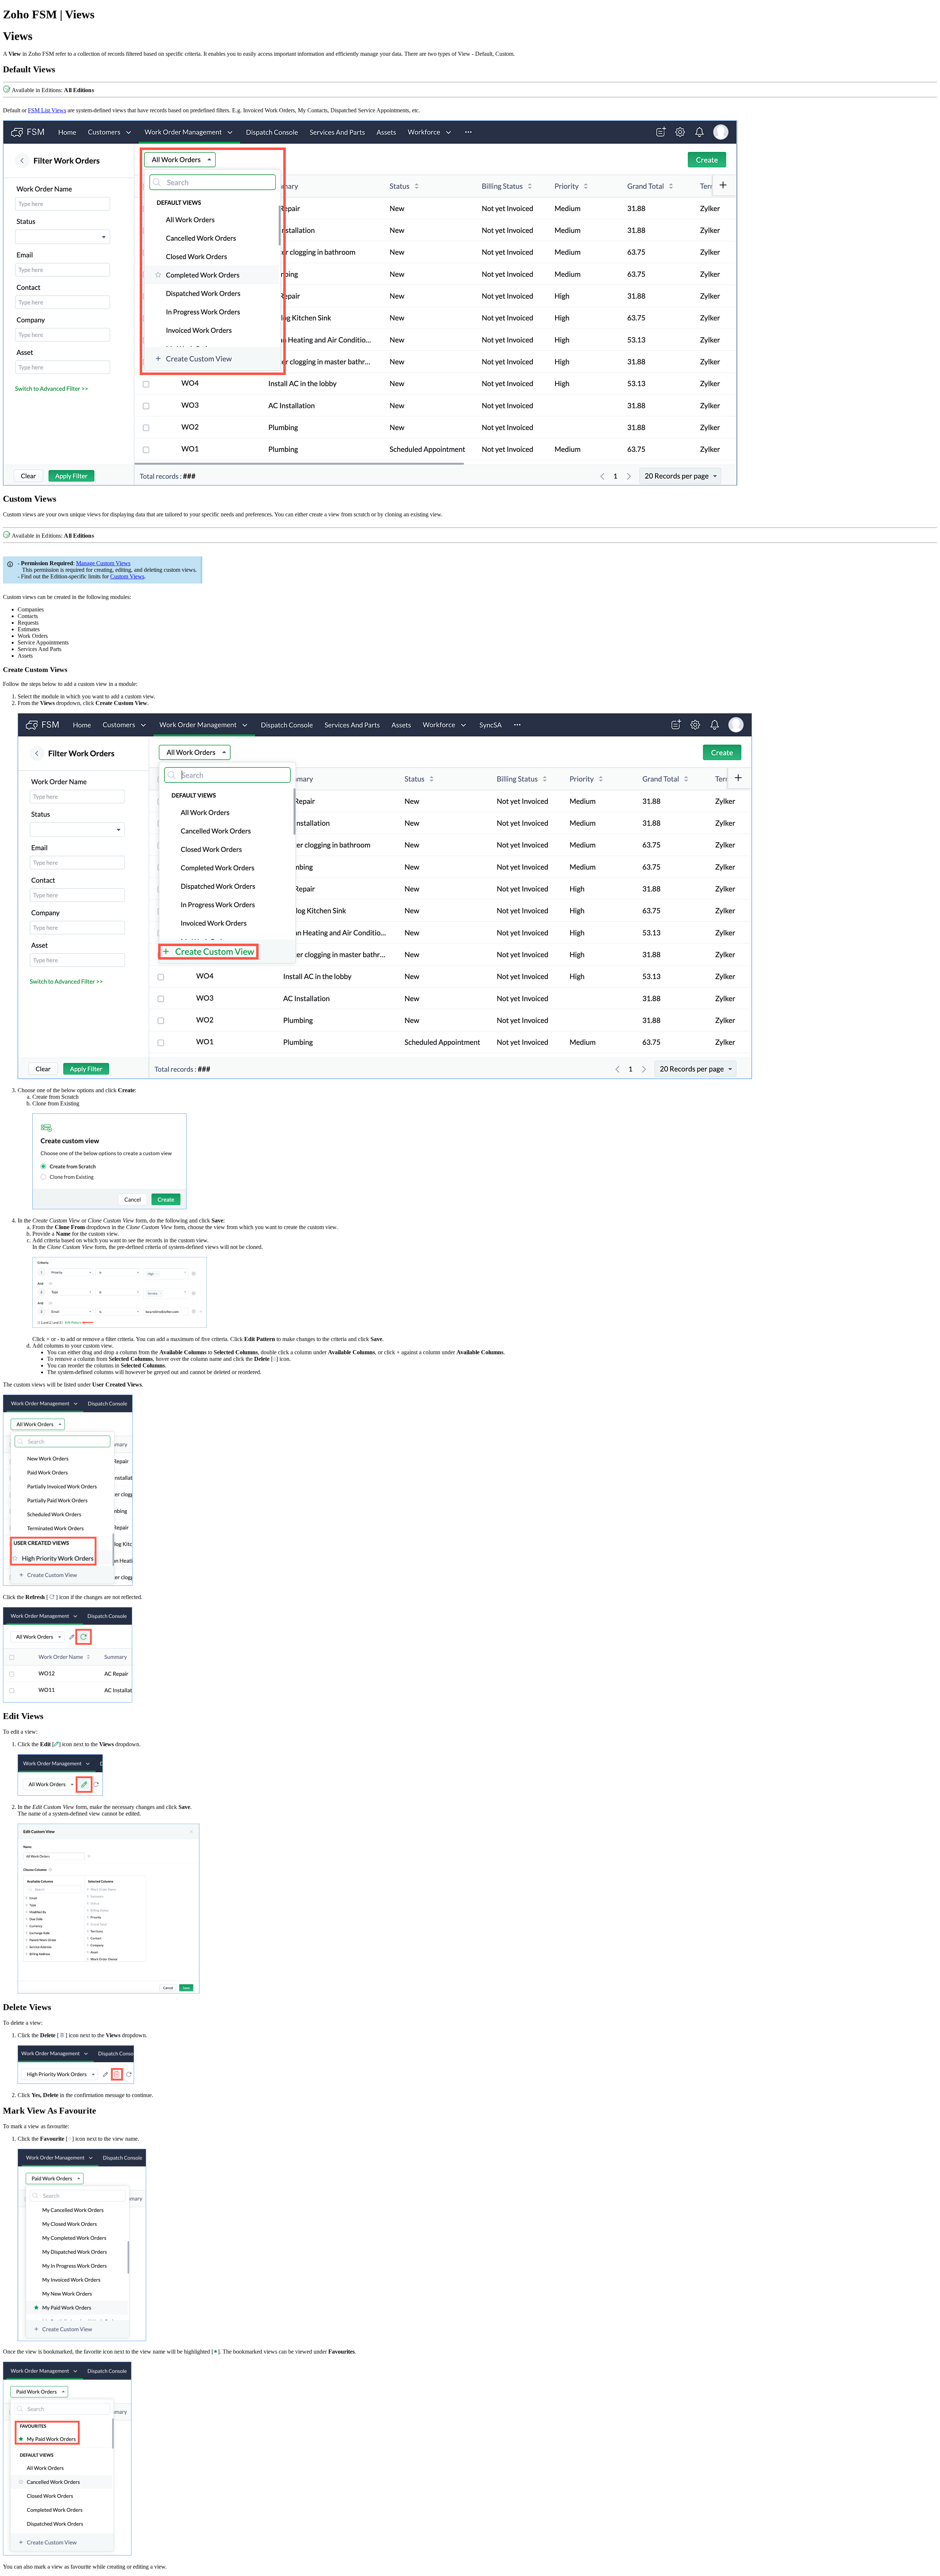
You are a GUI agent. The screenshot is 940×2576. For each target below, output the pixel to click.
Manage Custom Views (103, 563)
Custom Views (127, 576)
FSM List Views (47, 110)
